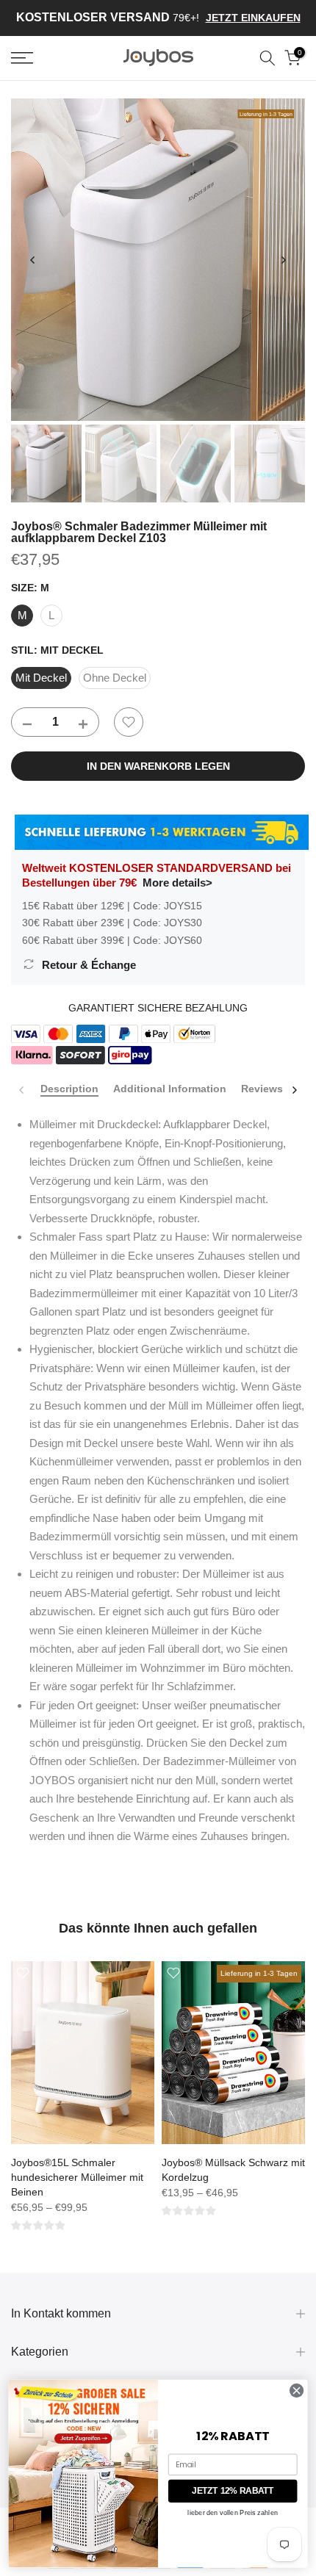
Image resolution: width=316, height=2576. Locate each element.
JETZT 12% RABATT (233, 2491)
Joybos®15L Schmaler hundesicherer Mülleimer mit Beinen (77, 2177)
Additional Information (170, 1089)
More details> (177, 883)
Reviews (262, 1089)
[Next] (283, 260)
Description (69, 1089)
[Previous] (33, 260)
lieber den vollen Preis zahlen (233, 2513)
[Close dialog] (296, 2390)
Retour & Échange (89, 965)
